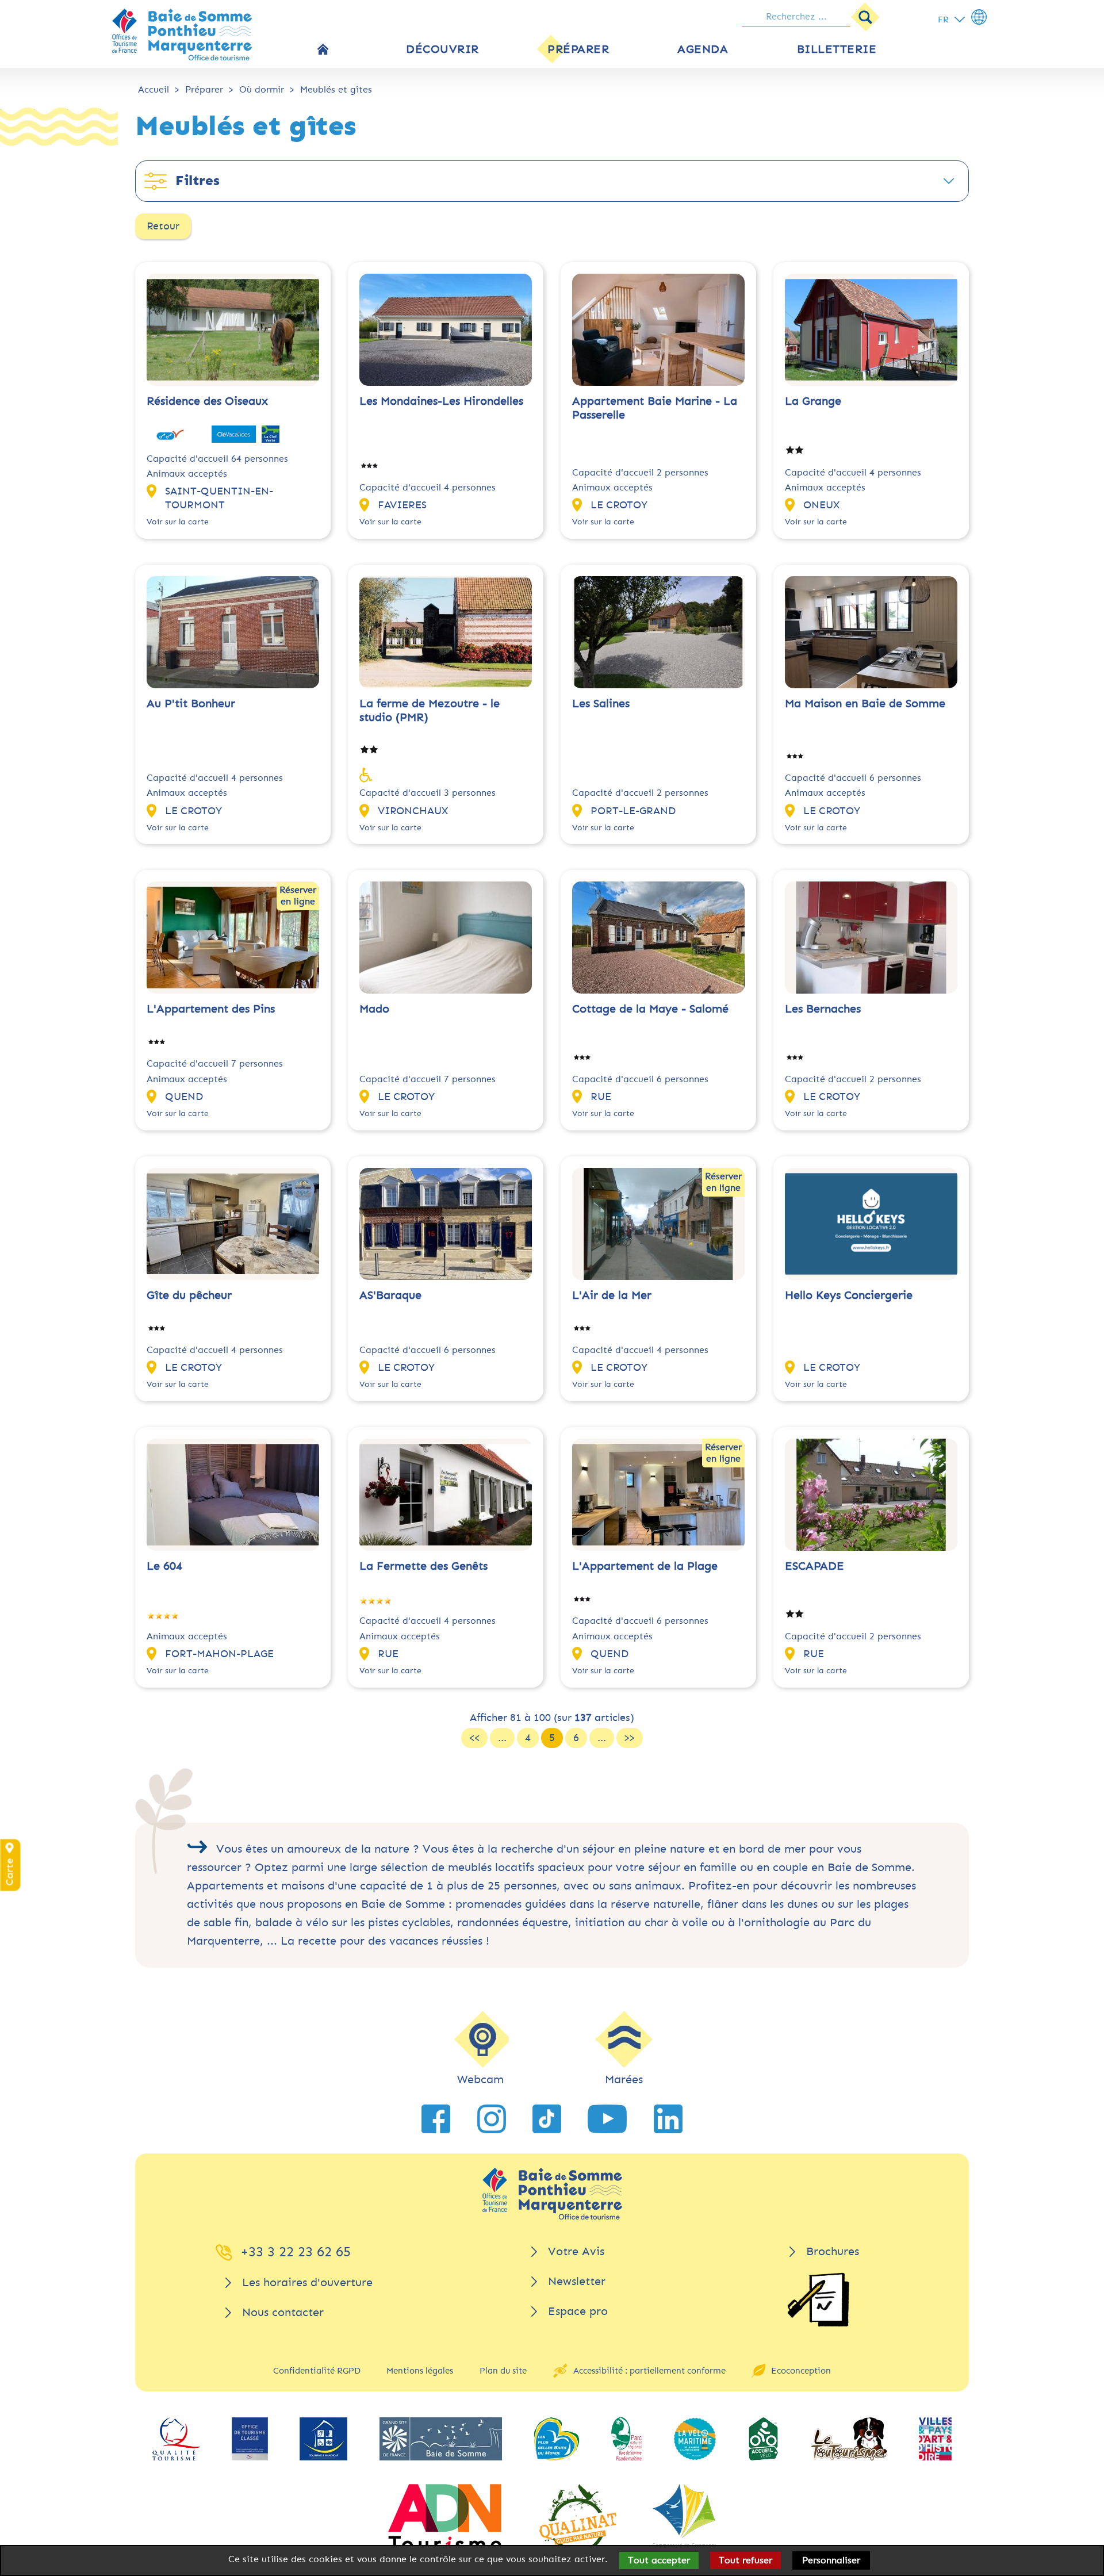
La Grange (813, 401)
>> (630, 1738)
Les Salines (601, 704)
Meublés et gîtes (336, 89)
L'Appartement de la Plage (645, 1566)
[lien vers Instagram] (492, 2119)
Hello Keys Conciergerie (849, 1295)
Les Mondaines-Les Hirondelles (441, 401)
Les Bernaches (823, 1009)
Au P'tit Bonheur (191, 704)
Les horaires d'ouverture (307, 2282)
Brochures (833, 2251)
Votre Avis (576, 2251)
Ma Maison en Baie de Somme (865, 704)
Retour (163, 226)
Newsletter (577, 2281)
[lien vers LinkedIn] (668, 2119)
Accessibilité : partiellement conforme (649, 2371)
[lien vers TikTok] (547, 2119)
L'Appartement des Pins (211, 1009)
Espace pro (578, 2311)
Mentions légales (420, 2371)
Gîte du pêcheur (189, 1295)
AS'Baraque (390, 1295)
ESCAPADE (814, 1566)
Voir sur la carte (178, 522)
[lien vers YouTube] (607, 2119)
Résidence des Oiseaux (207, 401)
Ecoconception (801, 2371)
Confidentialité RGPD (317, 2371)
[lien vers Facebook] (436, 2119)
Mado (374, 1009)
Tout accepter (659, 2560)
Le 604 (164, 1566)
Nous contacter (283, 2312)
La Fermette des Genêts (423, 1566)
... (502, 1738)
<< (474, 1738)
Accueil (154, 89)
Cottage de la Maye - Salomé (650, 1009)
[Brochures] (818, 2300)
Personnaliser (831, 2560)
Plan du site (503, 2371)
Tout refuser (745, 2560)
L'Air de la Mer (612, 1295)
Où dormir (262, 89)
